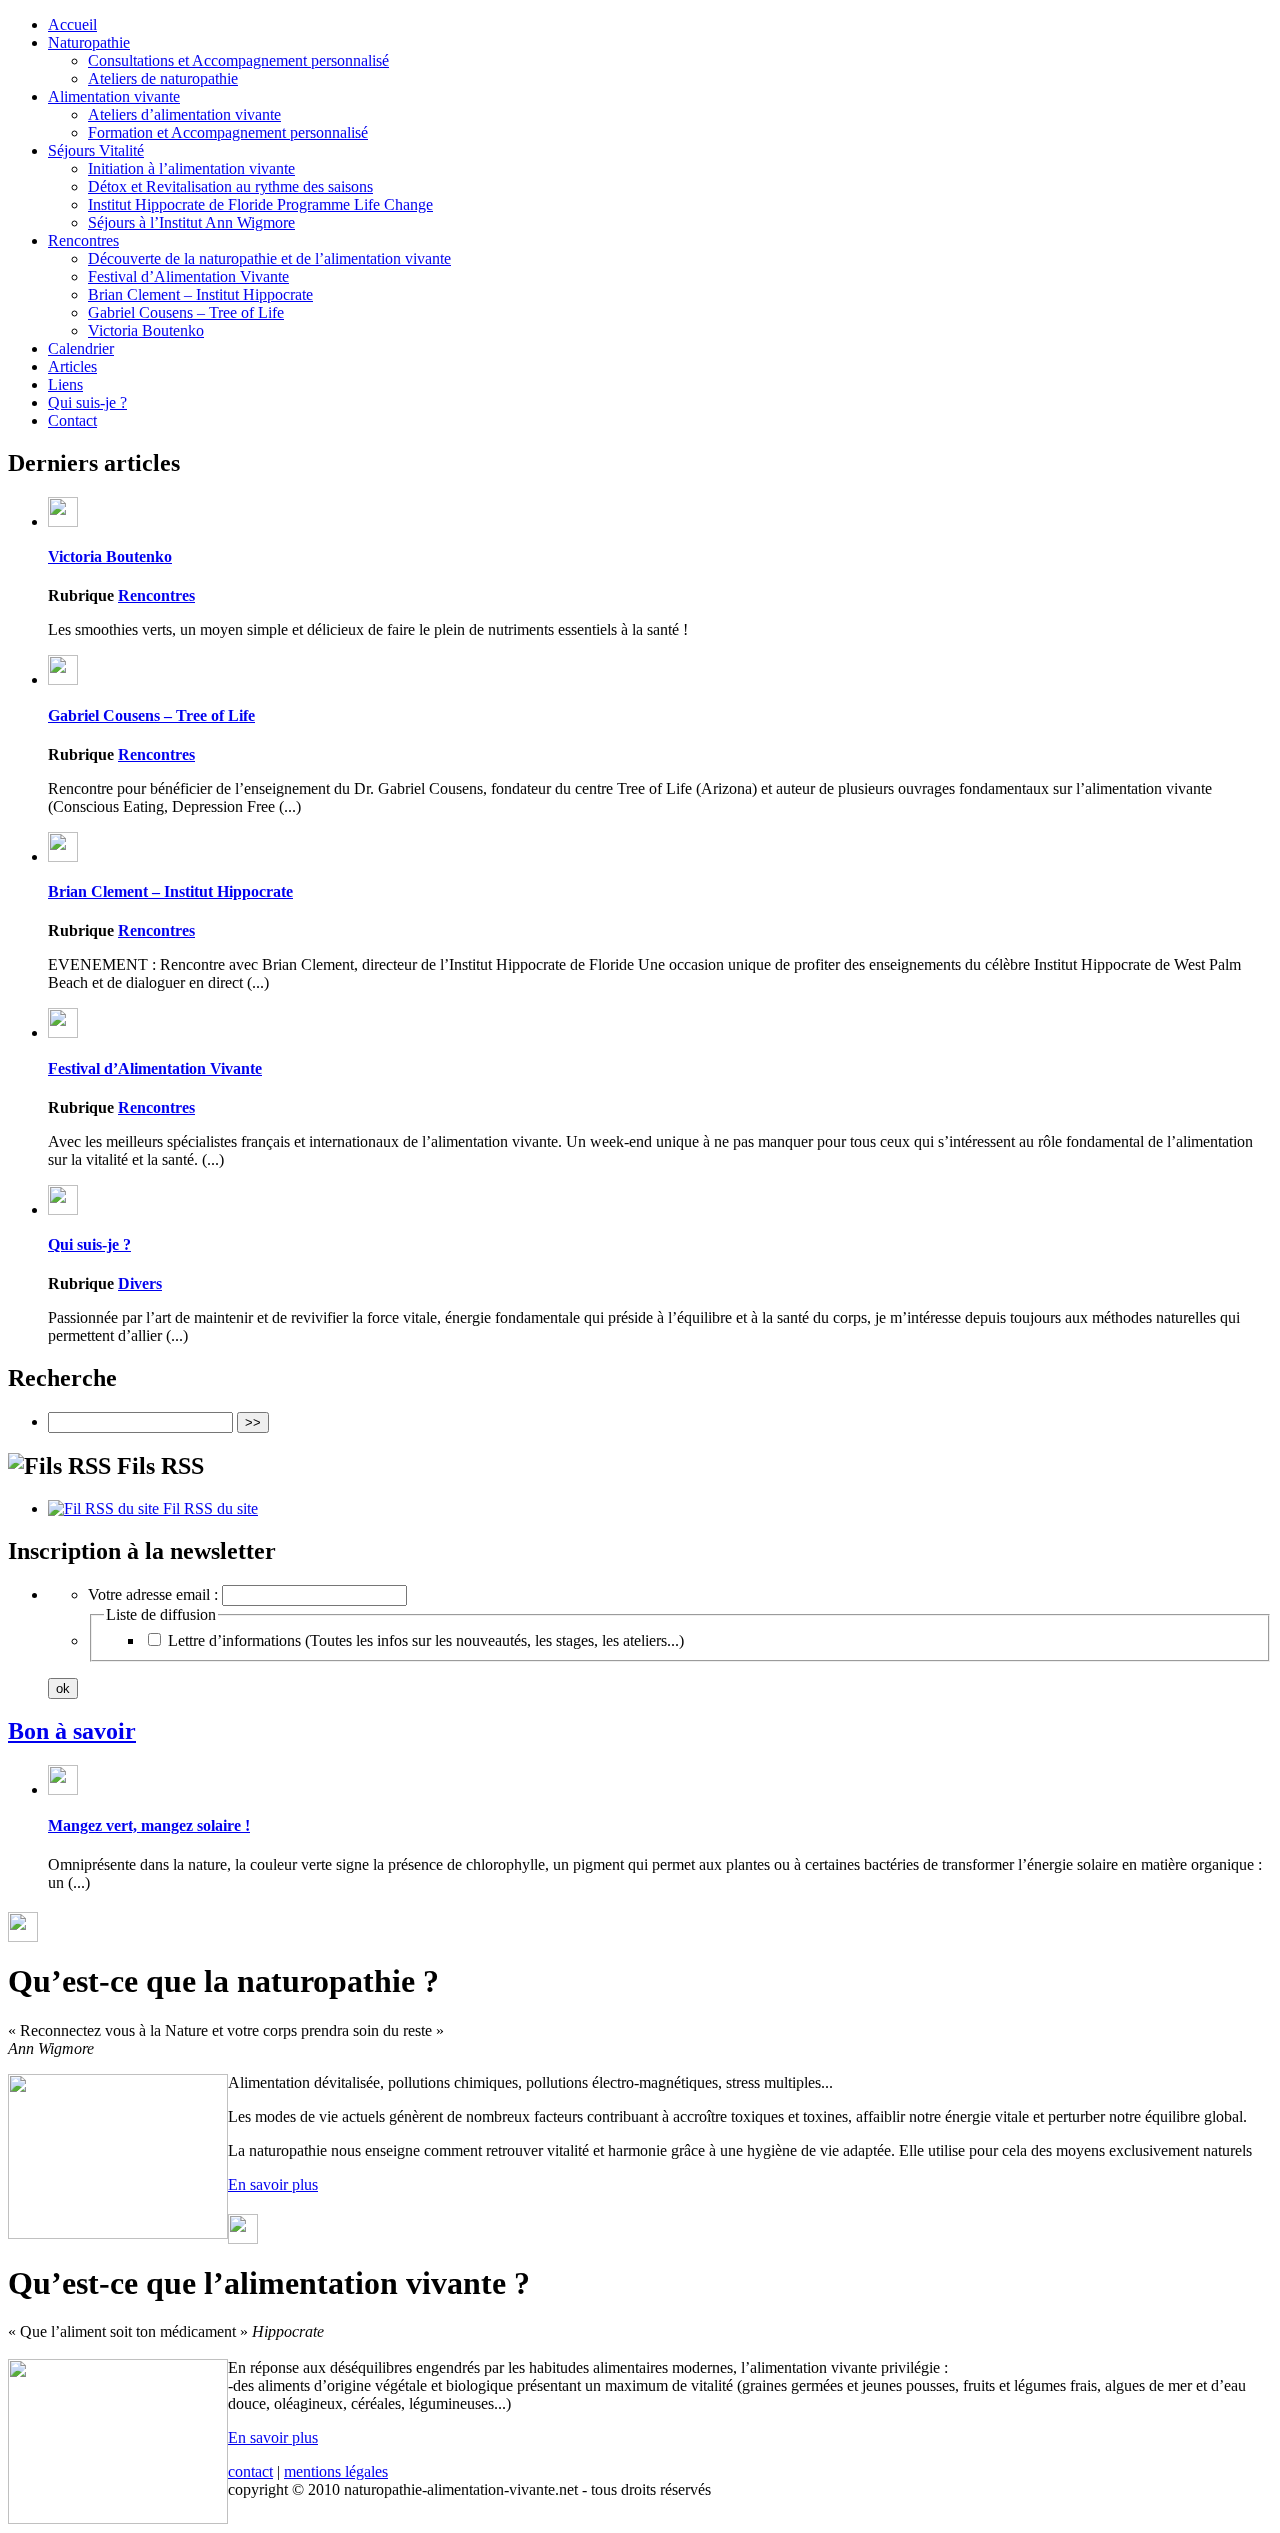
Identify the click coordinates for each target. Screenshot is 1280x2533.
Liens (65, 384)
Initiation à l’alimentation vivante (191, 168)
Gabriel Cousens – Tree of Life (186, 312)
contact (250, 2471)
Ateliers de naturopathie (163, 78)
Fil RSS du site (208, 1508)
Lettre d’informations (426, 1640)
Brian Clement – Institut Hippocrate (200, 294)
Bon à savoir (72, 1731)
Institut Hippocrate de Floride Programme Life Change (260, 204)
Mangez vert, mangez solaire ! (149, 1825)
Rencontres (83, 240)
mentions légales (336, 2471)
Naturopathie (89, 42)
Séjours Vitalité (96, 150)
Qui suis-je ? (87, 402)
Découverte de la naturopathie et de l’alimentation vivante (269, 258)
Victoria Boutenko (146, 330)
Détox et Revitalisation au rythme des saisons (230, 186)
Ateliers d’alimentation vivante (184, 114)
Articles (72, 366)
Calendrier (81, 348)
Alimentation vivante (114, 96)
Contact (72, 420)
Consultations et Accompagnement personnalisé (238, 60)
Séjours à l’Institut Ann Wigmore (191, 222)
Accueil (72, 24)
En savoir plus (273, 2184)
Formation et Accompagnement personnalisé (228, 132)
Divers (140, 1283)
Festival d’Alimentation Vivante (188, 276)
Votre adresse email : (155, 1594)
